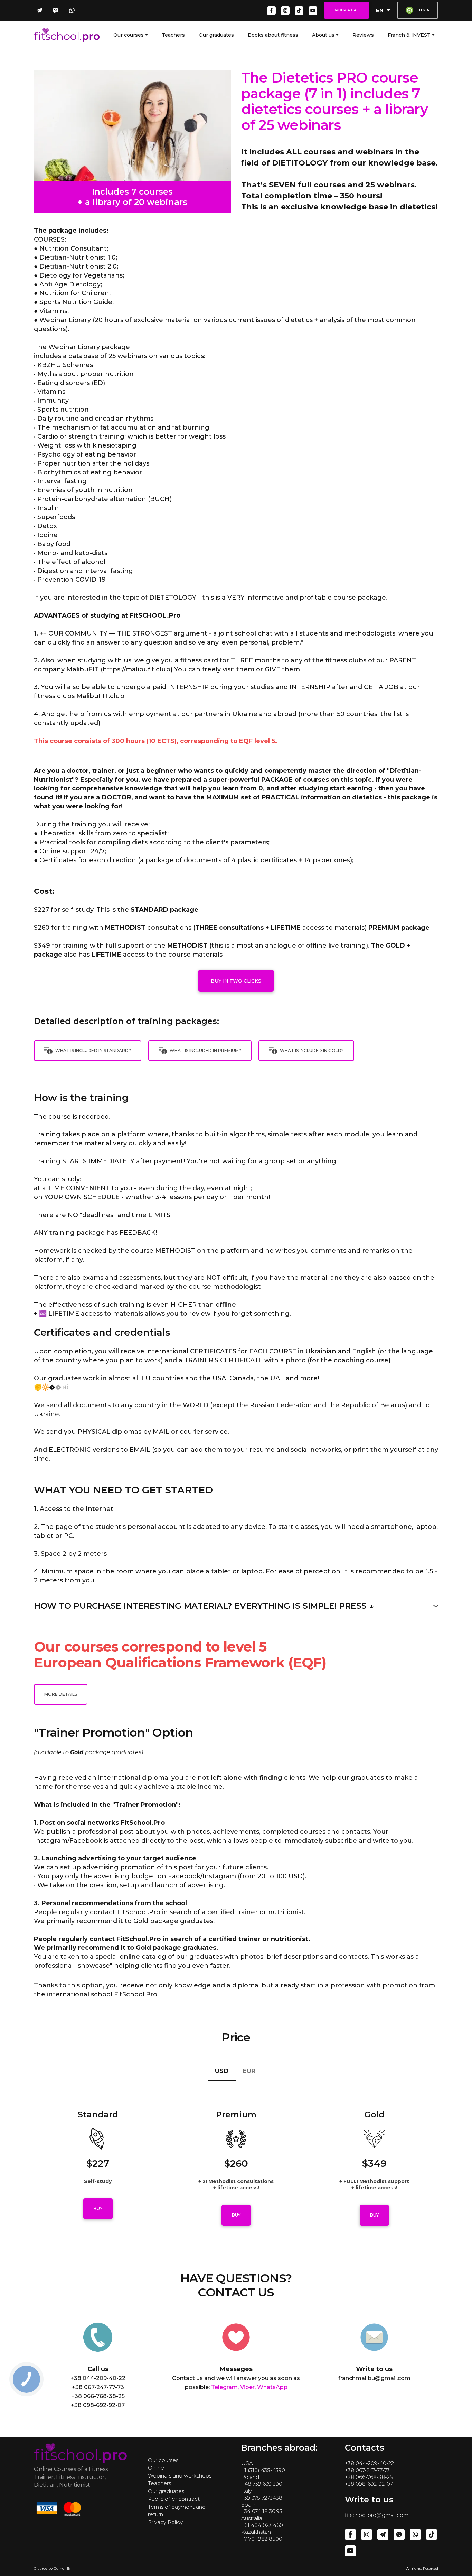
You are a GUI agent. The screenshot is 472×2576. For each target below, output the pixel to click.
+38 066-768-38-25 (369, 2477)
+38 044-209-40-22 (369, 2463)
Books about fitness (273, 35)
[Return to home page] (67, 35)
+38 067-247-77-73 (367, 2470)
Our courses (129, 35)
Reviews (363, 35)
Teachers (173, 35)
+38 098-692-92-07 (369, 2484)
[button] (39, 10)
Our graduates (216, 35)
